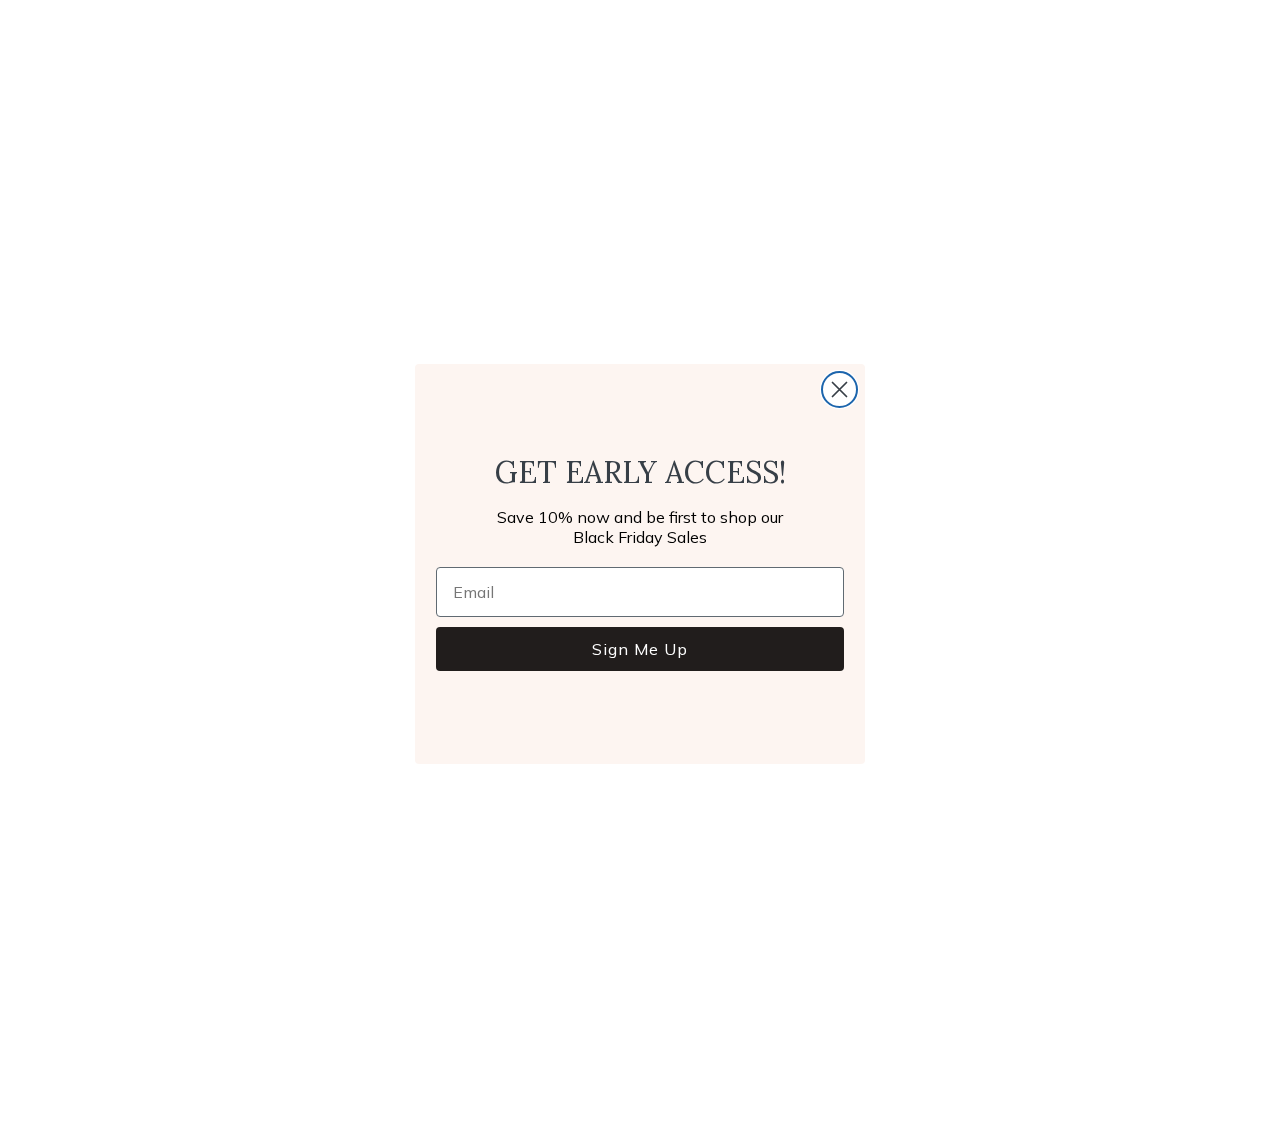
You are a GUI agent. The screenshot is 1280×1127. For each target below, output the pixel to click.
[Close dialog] (839, 389)
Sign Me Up (640, 649)
